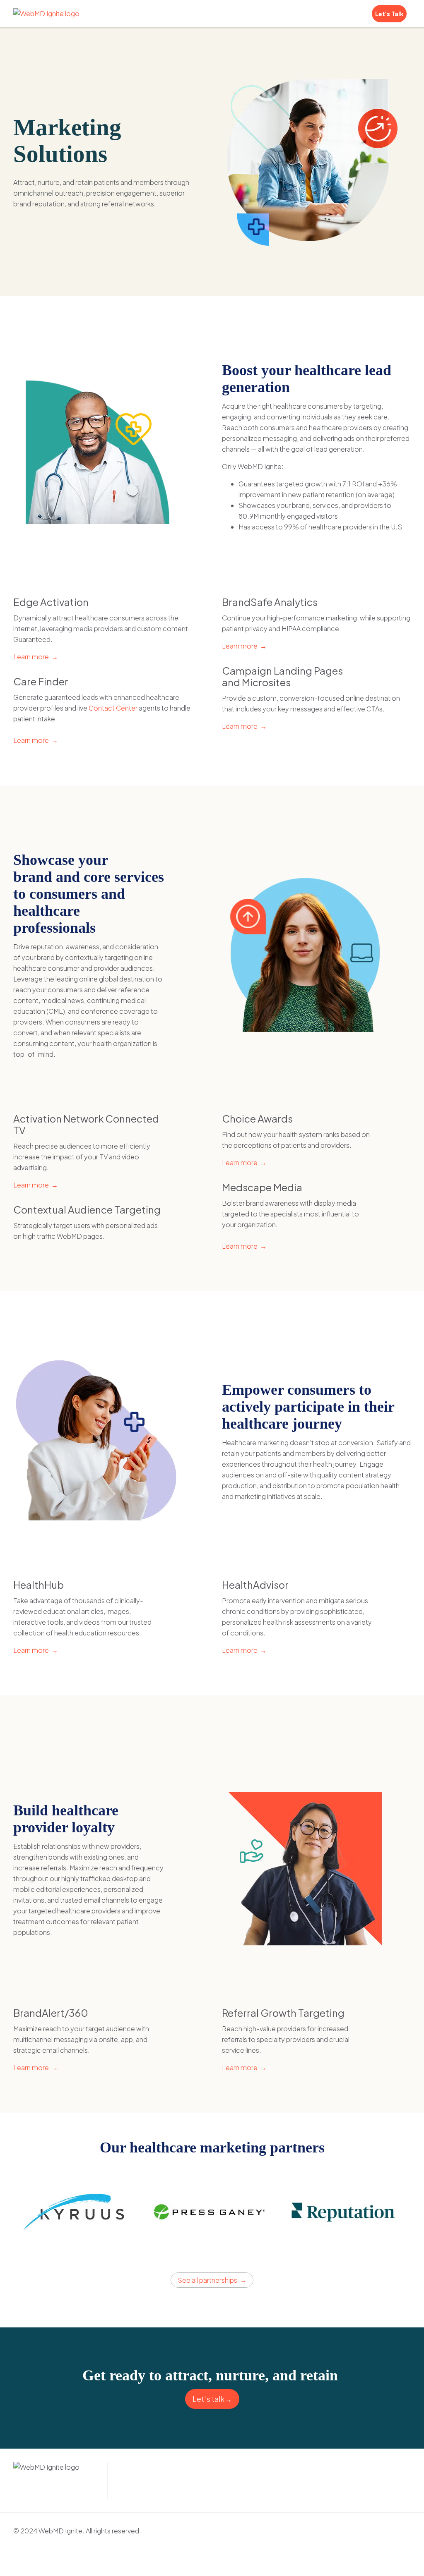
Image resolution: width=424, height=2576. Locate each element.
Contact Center (113, 708)
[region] (212, 2220)
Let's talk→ (212, 2399)
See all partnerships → (212, 2280)
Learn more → (36, 657)
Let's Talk (389, 14)
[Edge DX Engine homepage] (46, 14)
